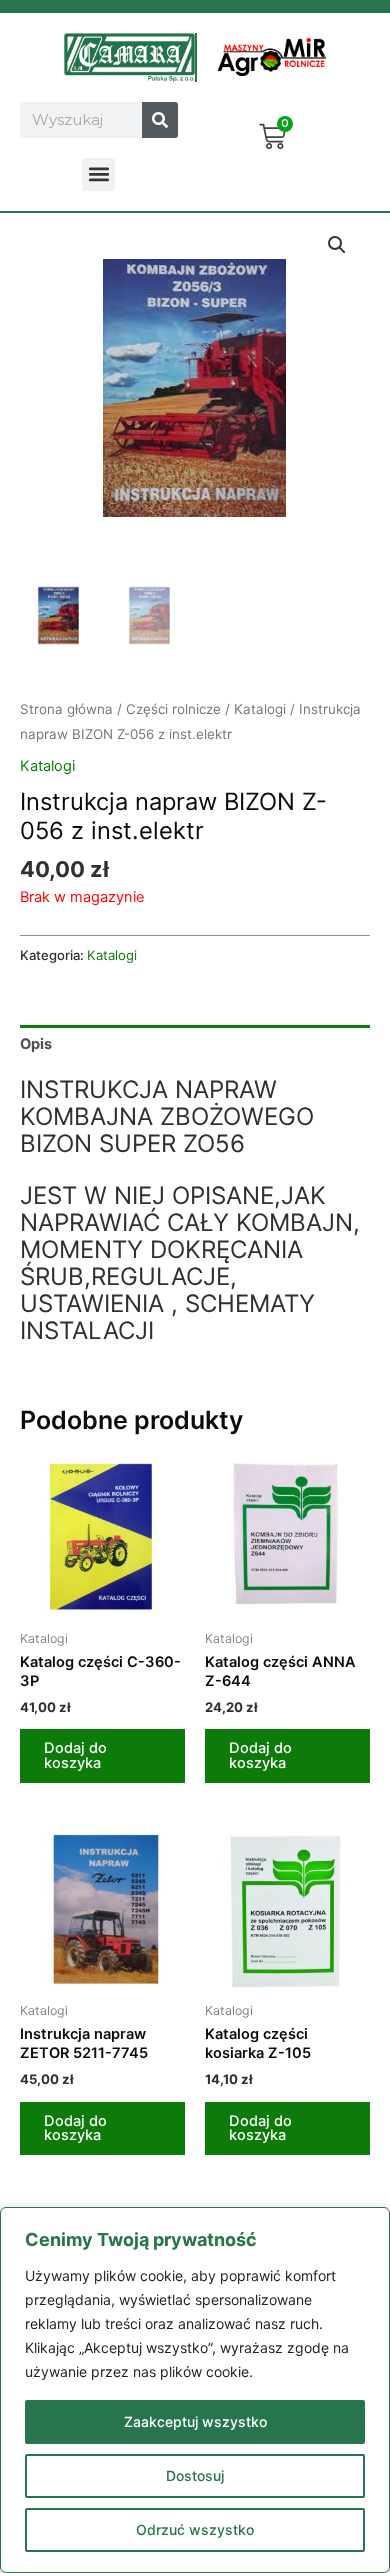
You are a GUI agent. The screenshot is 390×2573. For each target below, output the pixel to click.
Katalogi (260, 709)
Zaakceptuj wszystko (195, 2421)
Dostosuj (195, 2475)
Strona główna (66, 709)
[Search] (160, 120)
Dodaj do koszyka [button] (75, 1755)
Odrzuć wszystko (195, 2529)
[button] (98, 174)
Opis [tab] (36, 1044)
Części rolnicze (173, 709)
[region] (195, 2390)
